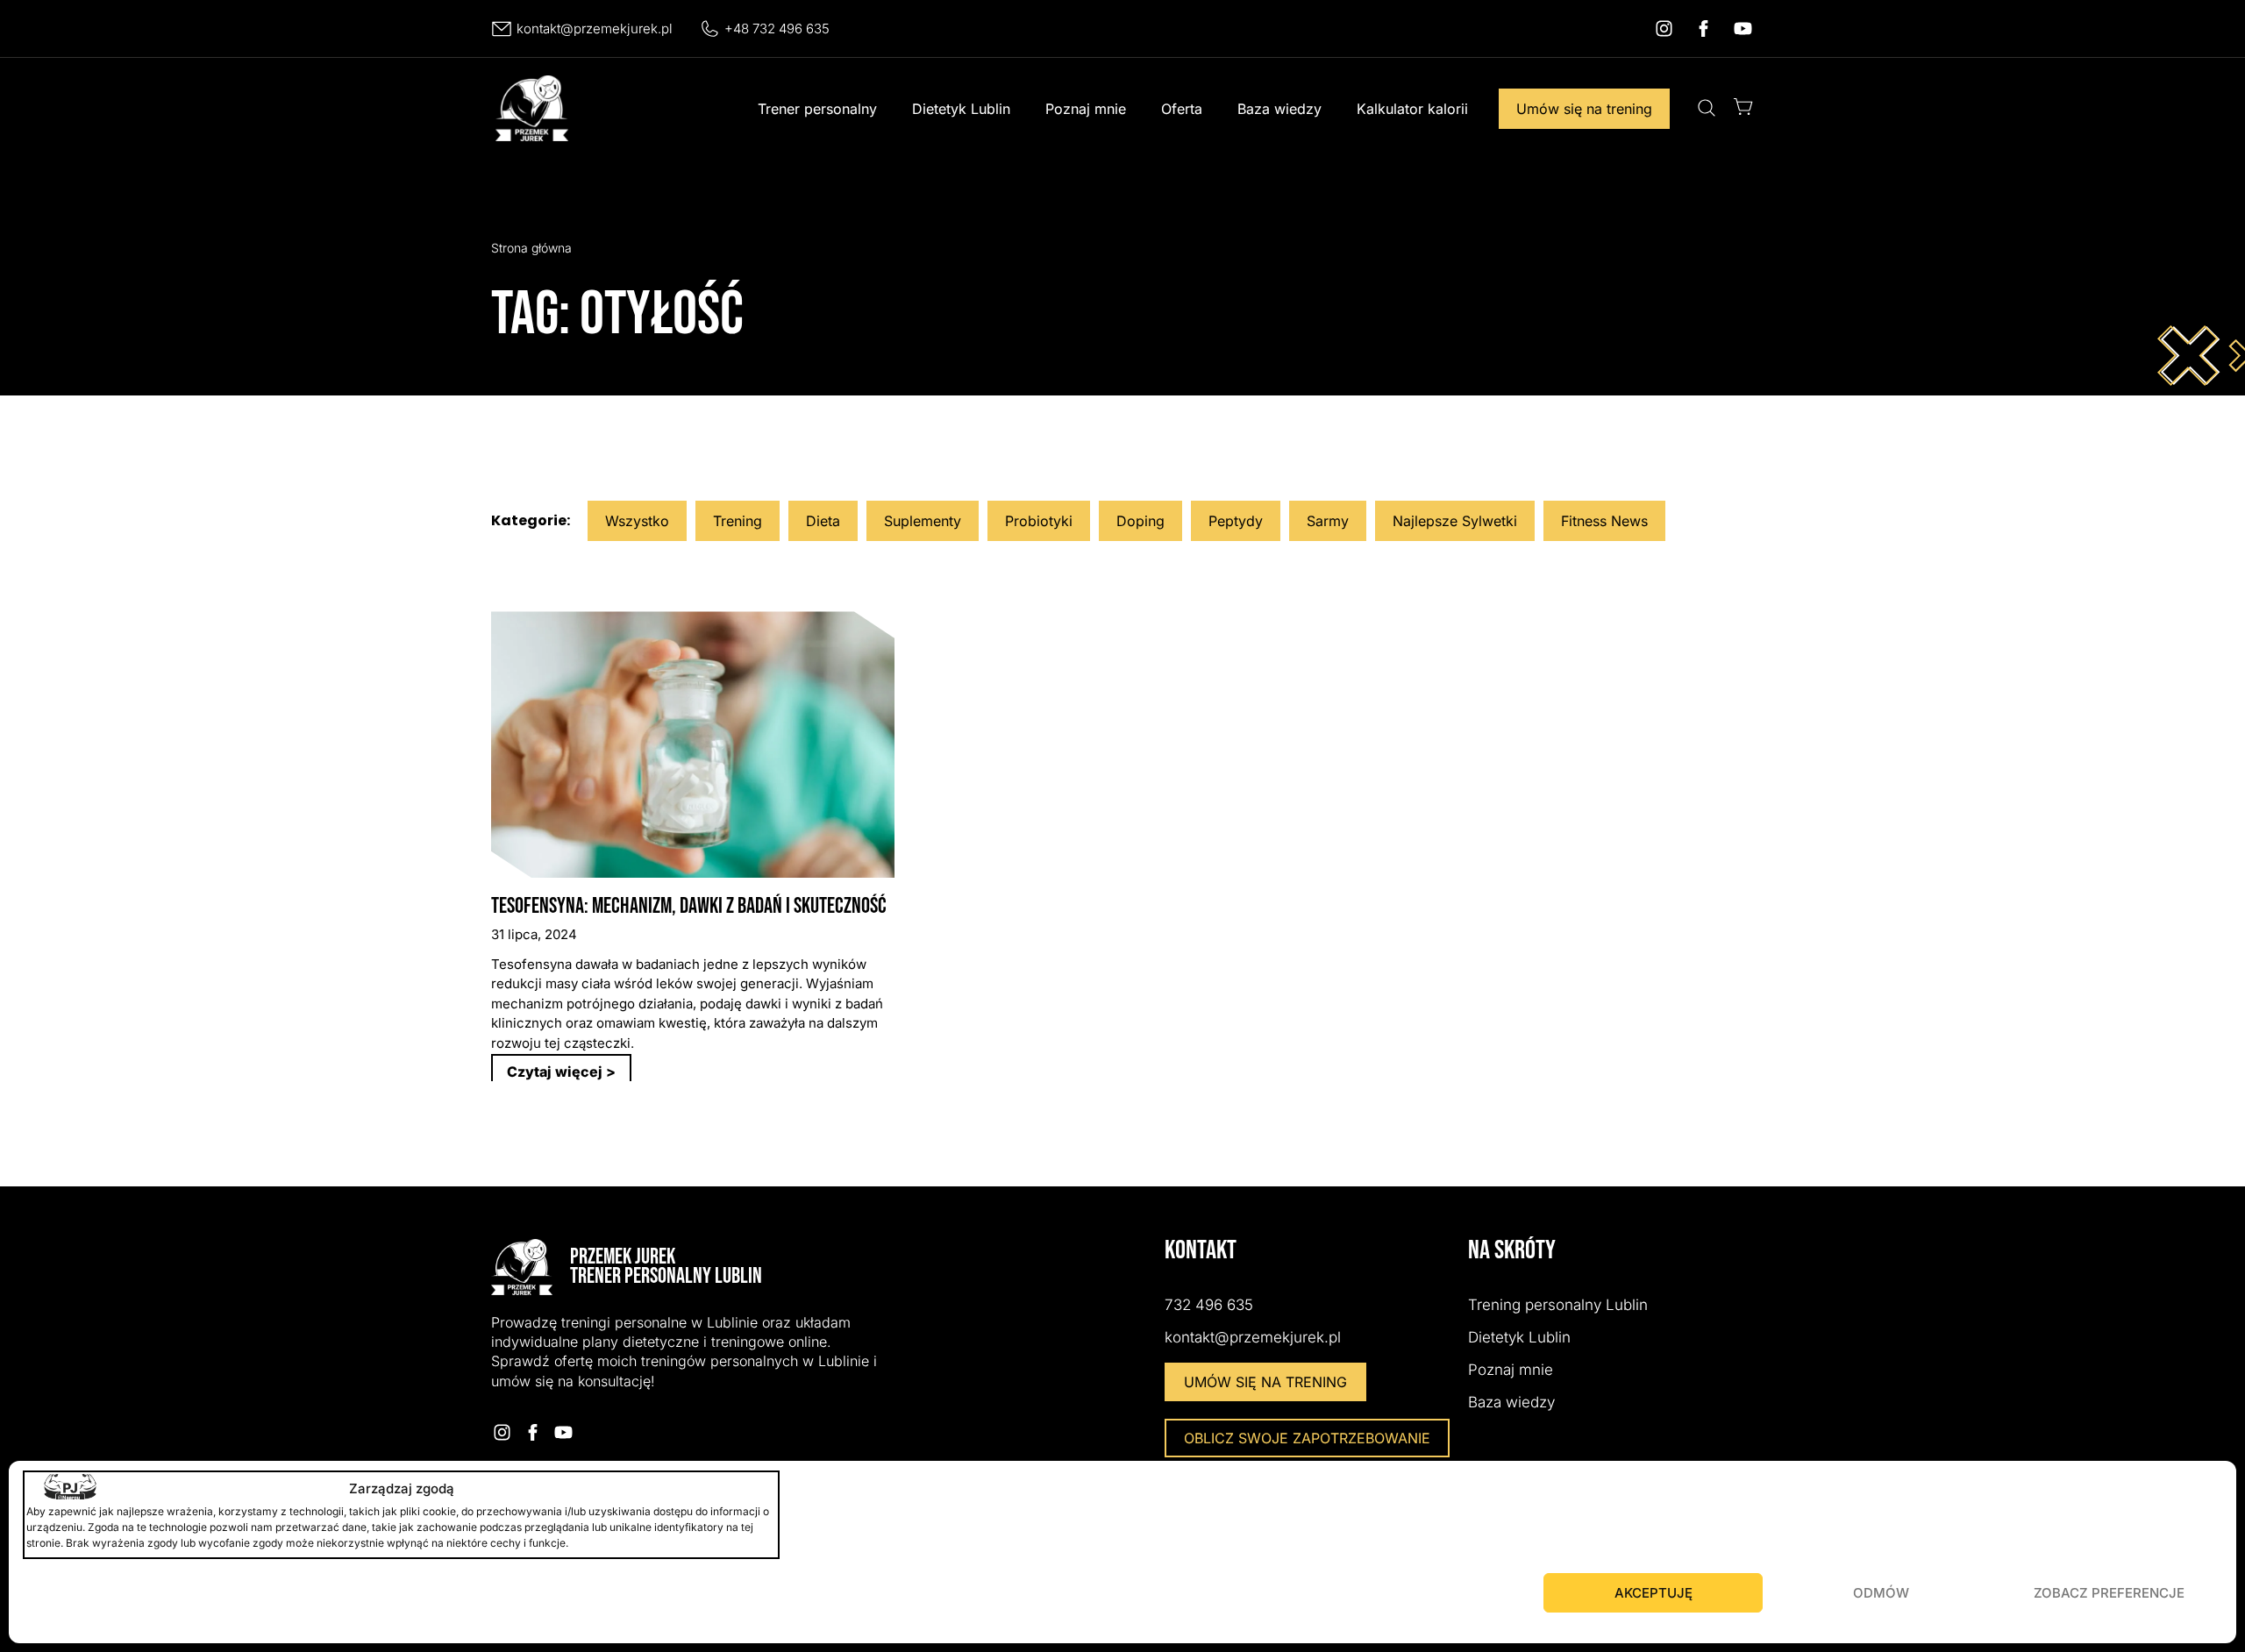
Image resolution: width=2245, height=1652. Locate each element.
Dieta (823, 521)
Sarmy (1328, 521)
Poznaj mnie (1086, 109)
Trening (738, 521)
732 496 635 (1209, 1305)
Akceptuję (1653, 1593)
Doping (1140, 521)
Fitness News (1604, 521)
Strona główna (531, 248)
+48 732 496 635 (777, 28)
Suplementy (923, 521)
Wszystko (637, 521)
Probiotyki (1039, 521)
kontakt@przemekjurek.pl (595, 28)
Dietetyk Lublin (961, 109)
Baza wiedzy (1279, 109)
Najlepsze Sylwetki (1455, 521)
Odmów (1881, 1593)
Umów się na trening (1584, 109)
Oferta (1182, 109)
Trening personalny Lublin (1558, 1305)
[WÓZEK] (1743, 107)
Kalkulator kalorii (1412, 109)
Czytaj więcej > (561, 1072)
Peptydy (1236, 521)
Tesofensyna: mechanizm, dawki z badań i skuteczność (689, 906)
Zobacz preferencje (2109, 1593)
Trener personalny (817, 109)
